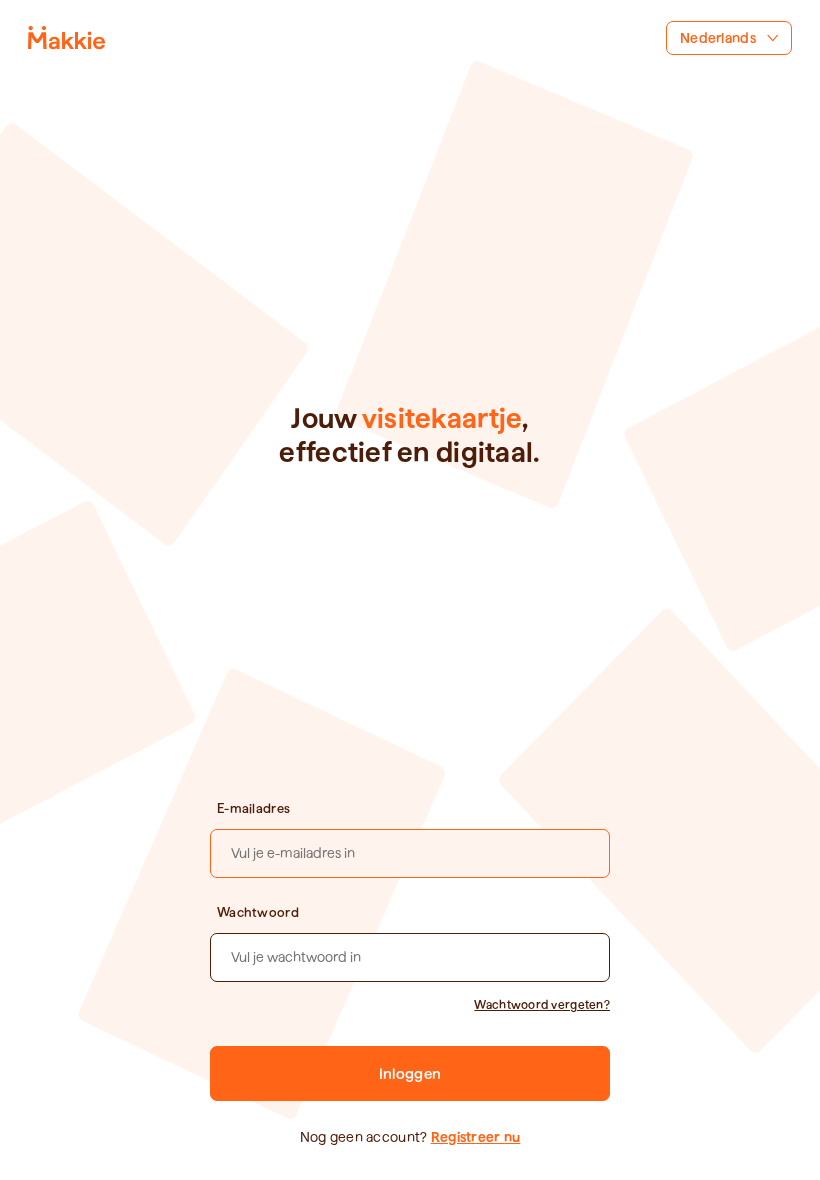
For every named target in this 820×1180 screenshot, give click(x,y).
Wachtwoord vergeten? (542, 1005)
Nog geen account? (410, 1137)
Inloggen (410, 1074)
